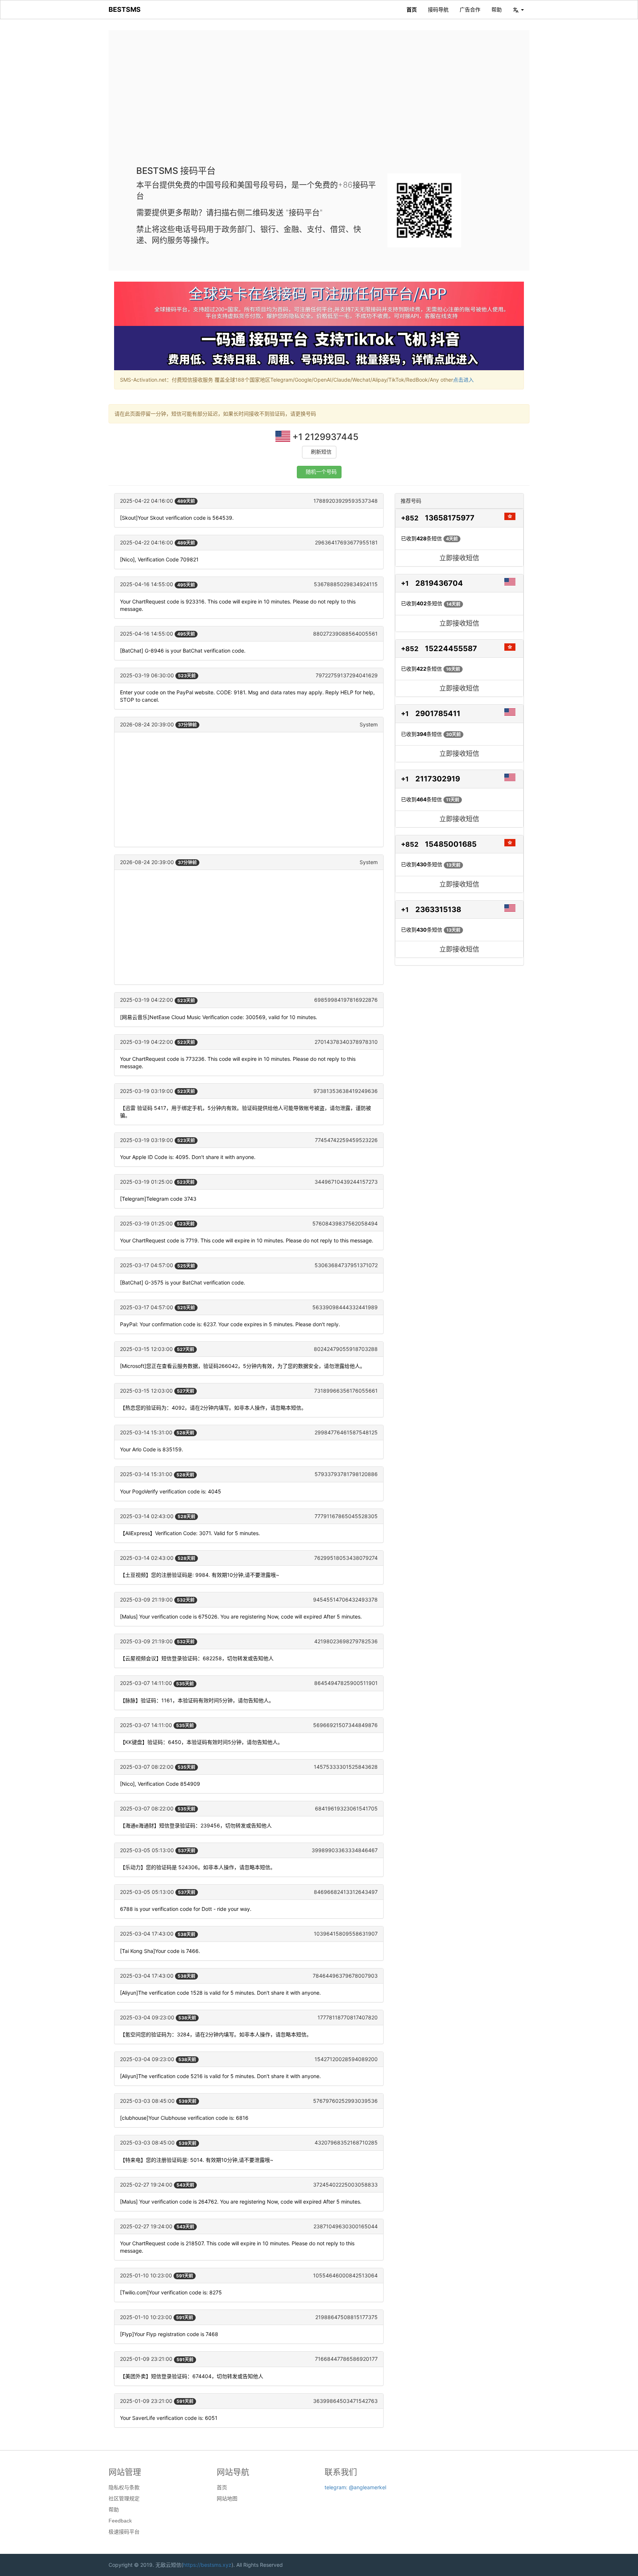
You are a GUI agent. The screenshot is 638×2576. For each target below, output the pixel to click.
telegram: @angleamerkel (355, 2487)
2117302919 (438, 779)
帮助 (497, 9)
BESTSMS (125, 9)
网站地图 (227, 2498)
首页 (412, 9)
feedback (120, 2521)
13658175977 (450, 518)
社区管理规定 (124, 2498)
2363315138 (438, 909)
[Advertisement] (319, 103)
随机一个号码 (321, 472)
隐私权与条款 (124, 2487)
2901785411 (438, 713)
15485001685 (451, 844)
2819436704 (439, 583)
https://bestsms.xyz (207, 2565)
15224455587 (451, 649)
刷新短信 (321, 452)
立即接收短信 (459, 558)
